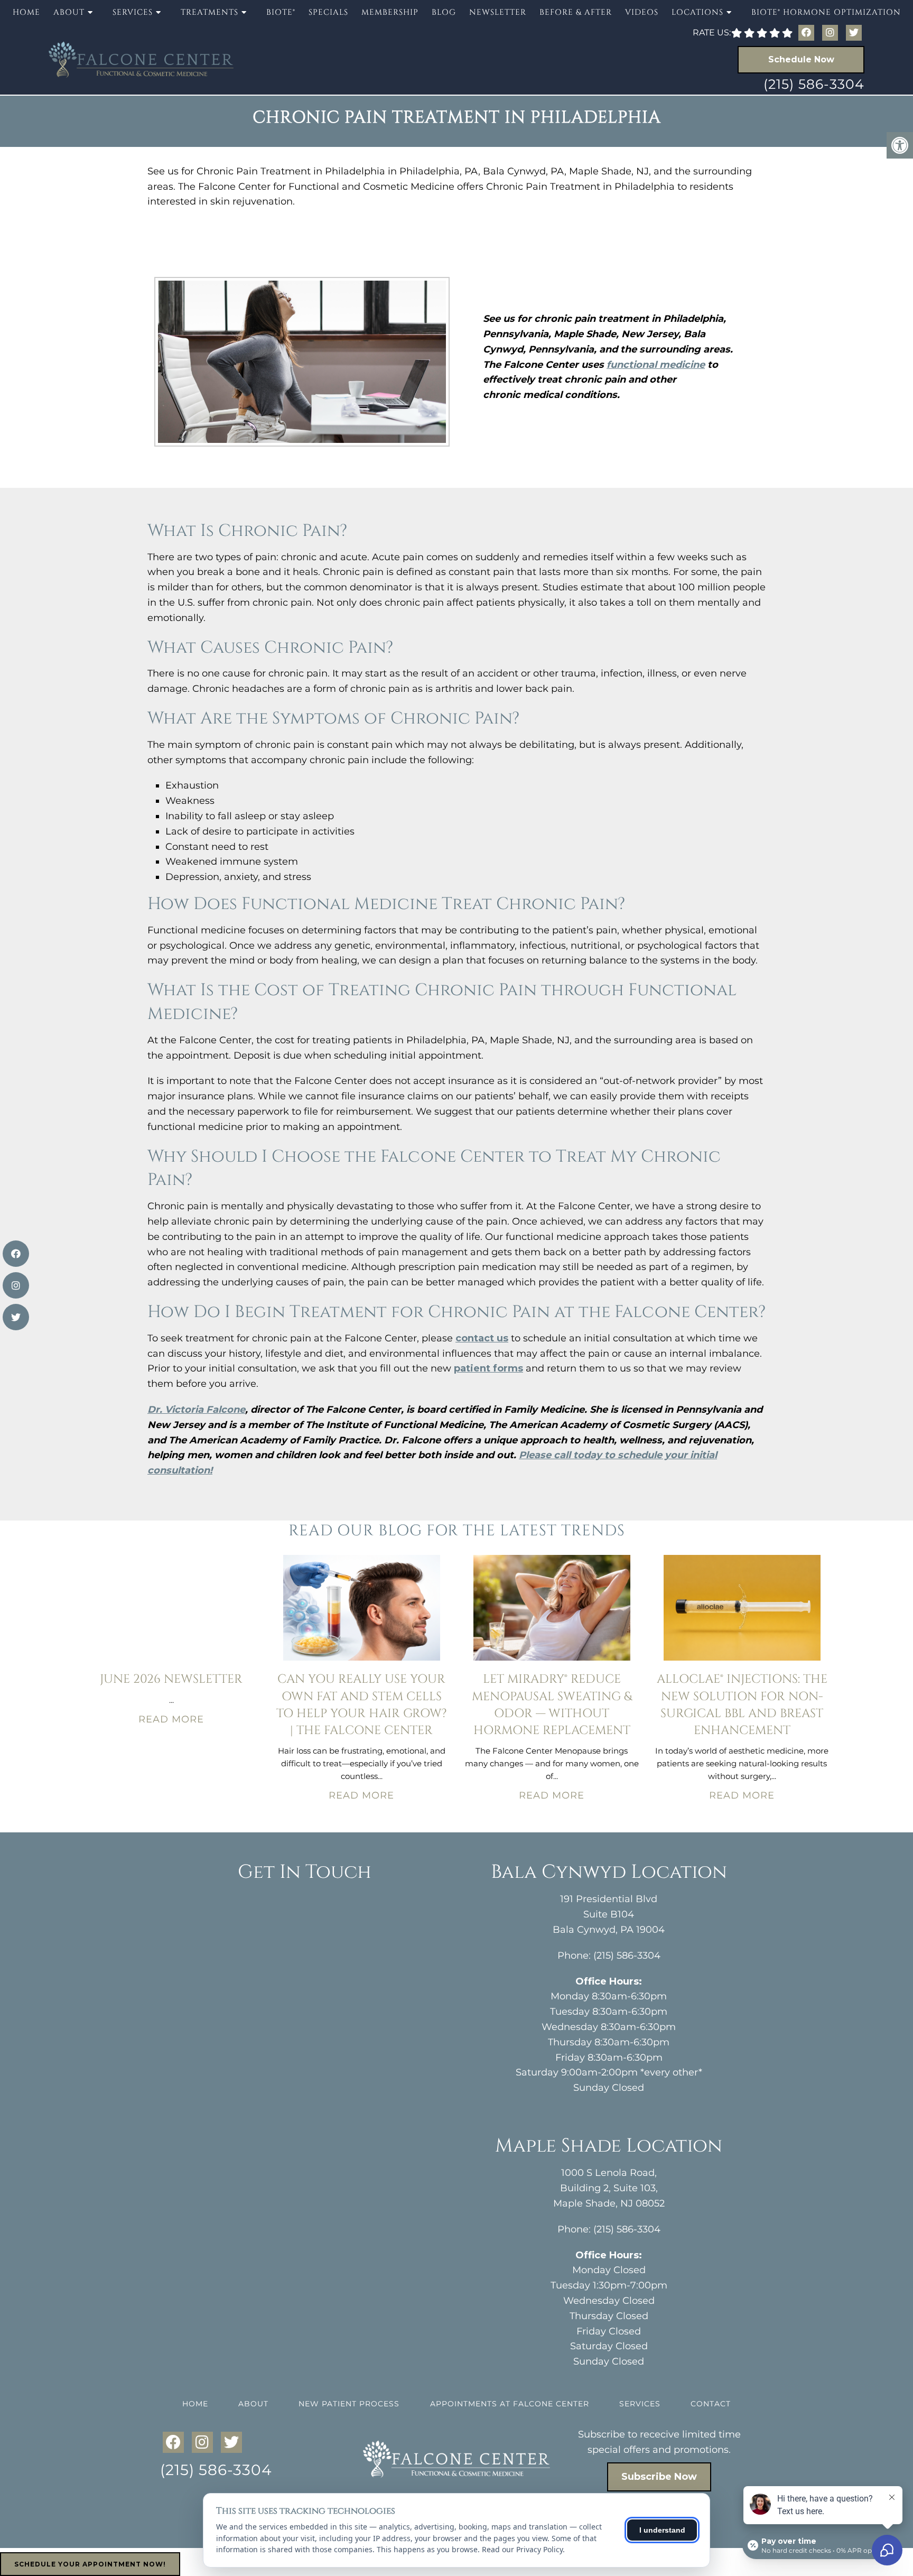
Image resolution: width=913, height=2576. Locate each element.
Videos (642, 12)
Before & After (576, 12)
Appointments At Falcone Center (510, 2404)
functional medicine (656, 365)
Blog (444, 12)
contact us (482, 1338)
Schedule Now (801, 59)
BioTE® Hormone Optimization (826, 12)
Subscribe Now (659, 2477)
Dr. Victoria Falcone (196, 1410)
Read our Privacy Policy (522, 2549)
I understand (662, 2530)
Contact (711, 2404)
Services (640, 2404)
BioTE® (281, 12)
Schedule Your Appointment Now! (90, 2564)
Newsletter (498, 12)
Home (26, 12)
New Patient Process (349, 2404)
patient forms (488, 1368)
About (253, 2404)
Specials (328, 12)
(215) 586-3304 (814, 84)
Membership (390, 12)
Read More (171, 1719)
